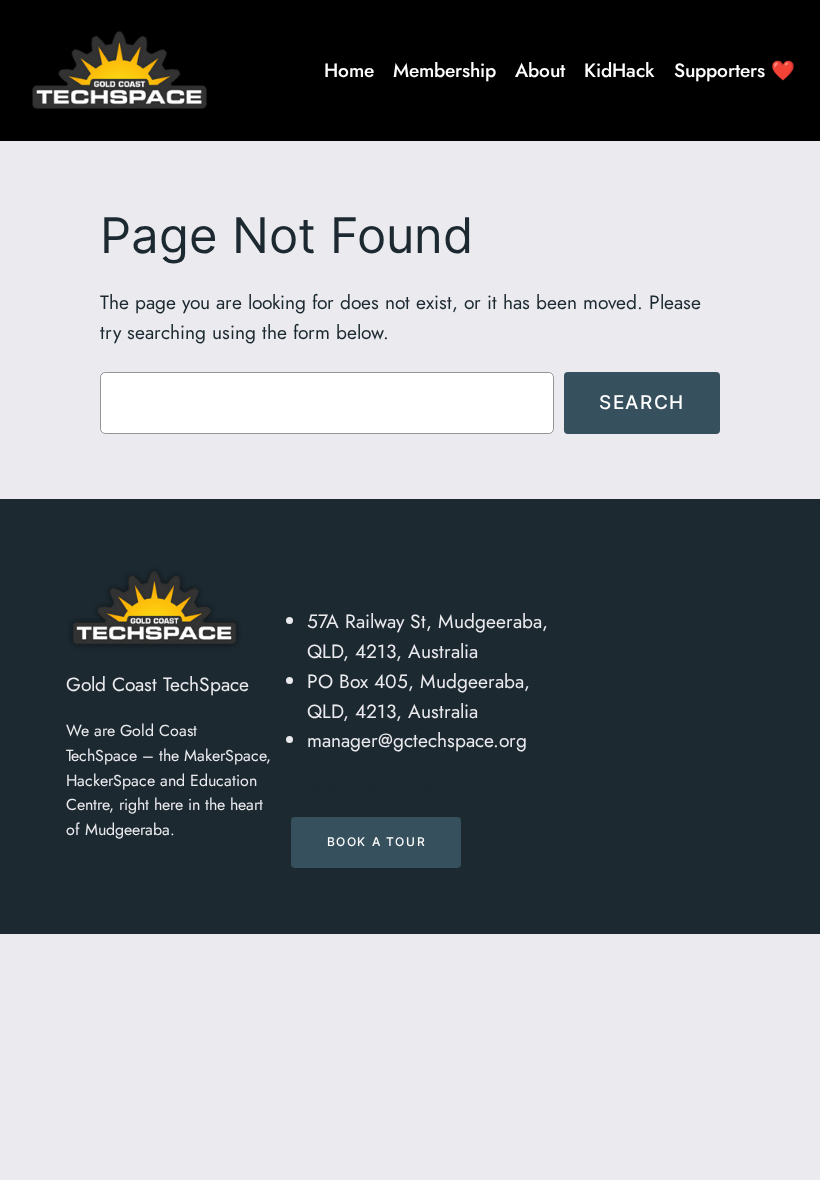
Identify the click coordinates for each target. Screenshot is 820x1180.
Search (642, 402)
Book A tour (377, 841)
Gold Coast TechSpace (157, 684)
